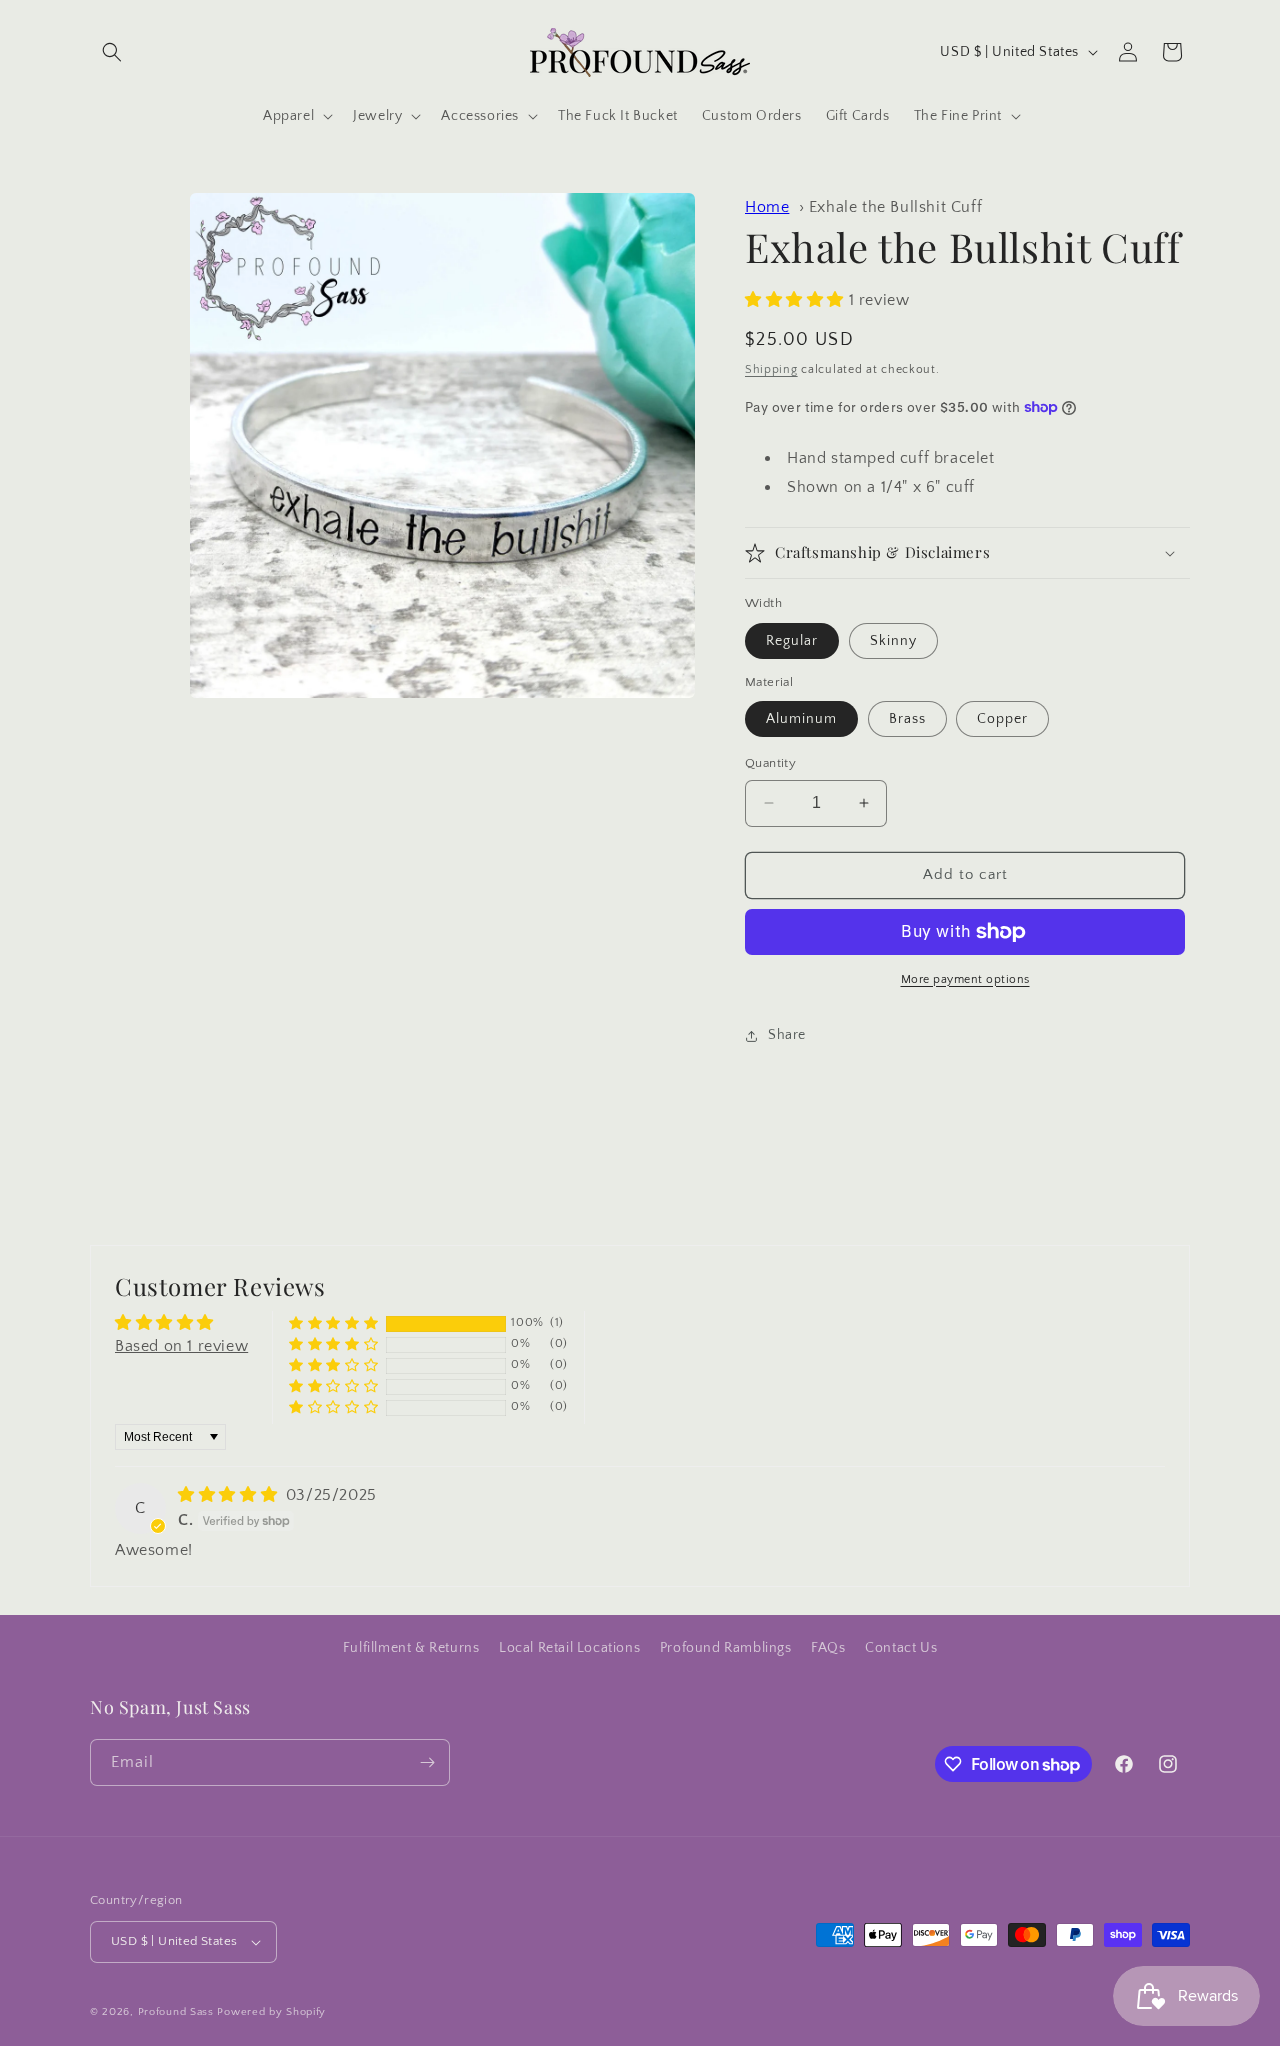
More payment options (965, 979)
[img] (230, 1495)
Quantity (770, 763)
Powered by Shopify (271, 2012)
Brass (907, 719)
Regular (792, 641)
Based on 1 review (181, 1346)
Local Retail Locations (569, 1648)
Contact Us (901, 1648)
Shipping (771, 369)
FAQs (828, 1648)
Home (767, 207)
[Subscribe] (427, 1762)
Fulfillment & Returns (411, 1648)
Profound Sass (176, 2012)
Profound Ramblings (726, 1648)
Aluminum (801, 719)
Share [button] (787, 1035)
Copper (1002, 719)
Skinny (893, 641)
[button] (112, 52)
